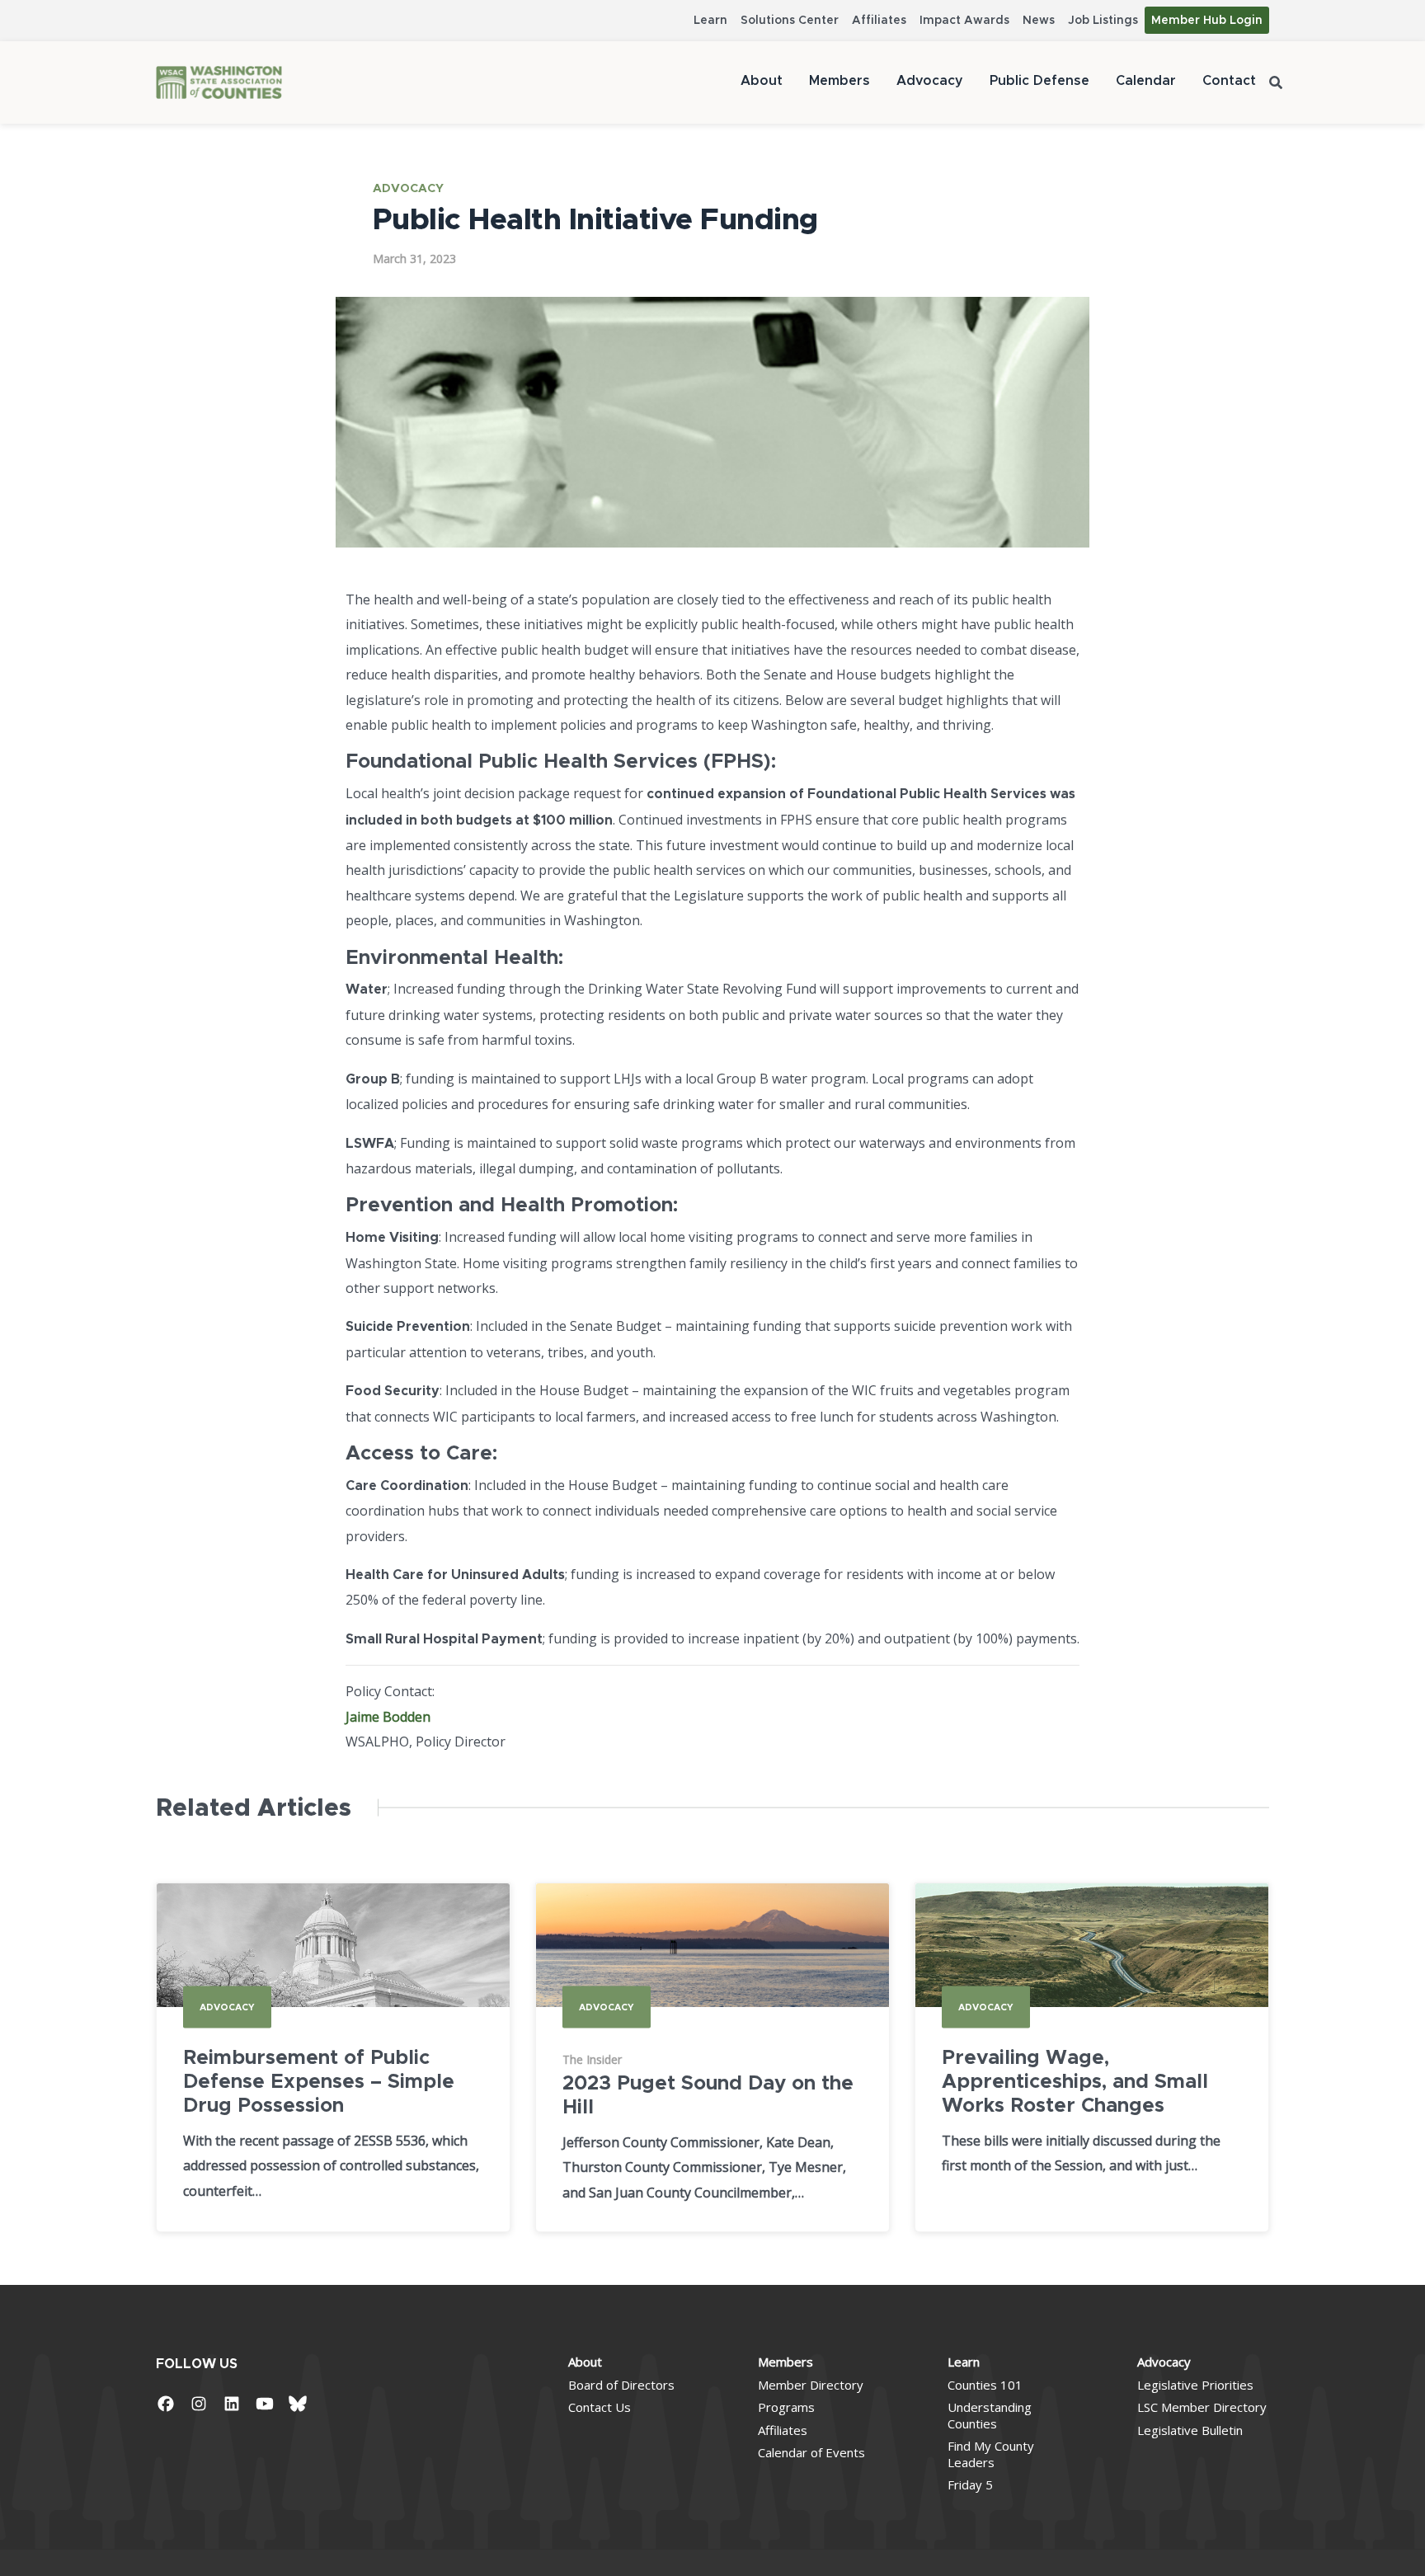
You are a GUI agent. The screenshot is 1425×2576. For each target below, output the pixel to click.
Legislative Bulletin (1190, 2430)
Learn (710, 21)
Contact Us (600, 2407)
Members (839, 81)
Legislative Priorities (1195, 2385)
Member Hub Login (1207, 21)
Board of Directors (621, 2385)
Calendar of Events (811, 2452)
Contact (1229, 81)
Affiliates (879, 21)
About (762, 81)
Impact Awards (964, 21)
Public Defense (1039, 81)
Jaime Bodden (388, 1717)
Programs (786, 2407)
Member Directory (811, 2385)
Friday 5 (970, 2484)
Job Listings (1103, 21)
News (1039, 21)
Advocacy (930, 81)
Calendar (1146, 81)
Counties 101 (985, 2385)
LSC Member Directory (1202, 2407)
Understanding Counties (990, 2415)
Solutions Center (790, 21)
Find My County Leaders (991, 2454)
